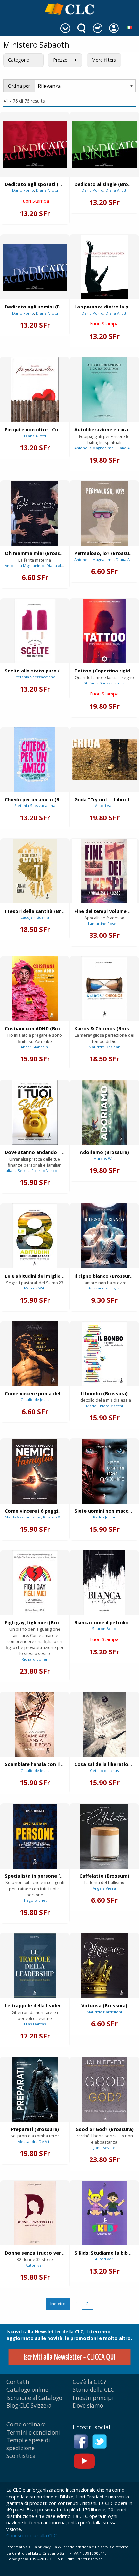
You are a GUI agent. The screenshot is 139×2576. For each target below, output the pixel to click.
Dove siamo (88, 2406)
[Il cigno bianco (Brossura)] (104, 1236)
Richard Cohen (35, 1659)
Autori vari (104, 806)
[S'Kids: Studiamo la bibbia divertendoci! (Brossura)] (104, 2213)
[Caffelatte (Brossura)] (104, 1836)
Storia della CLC (93, 2390)
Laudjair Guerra (35, 917)
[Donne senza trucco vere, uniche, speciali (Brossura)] (35, 2213)
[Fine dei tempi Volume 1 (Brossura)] (104, 871)
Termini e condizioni (33, 2432)
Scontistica (21, 2456)
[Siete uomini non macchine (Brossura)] (104, 1471)
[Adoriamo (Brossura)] (104, 1112)
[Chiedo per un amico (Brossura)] (35, 760)
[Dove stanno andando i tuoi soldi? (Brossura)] (35, 1112)
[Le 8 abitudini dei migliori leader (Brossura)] (35, 1236)
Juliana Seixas (17, 1171)
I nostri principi (93, 2398)
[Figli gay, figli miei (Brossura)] (35, 1583)
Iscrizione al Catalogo (34, 2398)
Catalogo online (27, 2390)
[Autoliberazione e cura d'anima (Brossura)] (104, 390)
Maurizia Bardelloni (104, 2012)
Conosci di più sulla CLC (32, 2536)
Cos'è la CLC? (90, 2382)
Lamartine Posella (104, 923)
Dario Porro (23, 190)
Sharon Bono (104, 1629)
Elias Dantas (35, 2024)
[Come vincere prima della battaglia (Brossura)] (35, 1354)
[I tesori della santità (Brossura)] (35, 871)
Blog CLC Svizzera (29, 2406)
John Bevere (104, 2148)
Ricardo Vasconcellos (51, 1171)
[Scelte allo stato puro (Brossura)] (35, 631)
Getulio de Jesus (35, 1400)
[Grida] (104, 760)
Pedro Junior (104, 1517)
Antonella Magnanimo (94, 448)
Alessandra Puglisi (104, 1288)
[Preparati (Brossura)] (35, 2089)
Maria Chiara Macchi (104, 1406)
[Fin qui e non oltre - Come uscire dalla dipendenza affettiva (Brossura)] (35, 390)
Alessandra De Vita (35, 2141)
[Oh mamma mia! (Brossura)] (35, 513)
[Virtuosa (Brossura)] (104, 1965)
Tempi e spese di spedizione (28, 2444)
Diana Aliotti (47, 190)
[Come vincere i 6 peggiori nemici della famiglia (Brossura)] (35, 1471)
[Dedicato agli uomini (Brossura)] (35, 267)
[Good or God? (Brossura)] (104, 2089)
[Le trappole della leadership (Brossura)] (35, 1965)
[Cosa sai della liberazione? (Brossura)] (104, 1724)
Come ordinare (26, 2424)
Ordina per (19, 86)
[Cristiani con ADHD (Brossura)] (35, 989)
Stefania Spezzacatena (35, 677)
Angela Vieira (104, 1888)
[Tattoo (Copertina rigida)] (104, 631)
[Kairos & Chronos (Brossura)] (104, 989)
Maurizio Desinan (104, 1047)
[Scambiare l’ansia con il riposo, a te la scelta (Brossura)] (35, 1724)
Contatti (18, 2382)
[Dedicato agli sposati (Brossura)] (35, 144)
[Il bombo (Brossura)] (104, 1354)
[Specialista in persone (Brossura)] (35, 1836)
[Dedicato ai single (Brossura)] (104, 144)
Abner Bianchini (35, 1047)
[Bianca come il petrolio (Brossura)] (104, 1583)
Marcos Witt (104, 1159)
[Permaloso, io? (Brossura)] (104, 513)
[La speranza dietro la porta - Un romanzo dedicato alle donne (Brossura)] (104, 267)
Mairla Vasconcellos (23, 1517)
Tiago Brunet (35, 1900)
